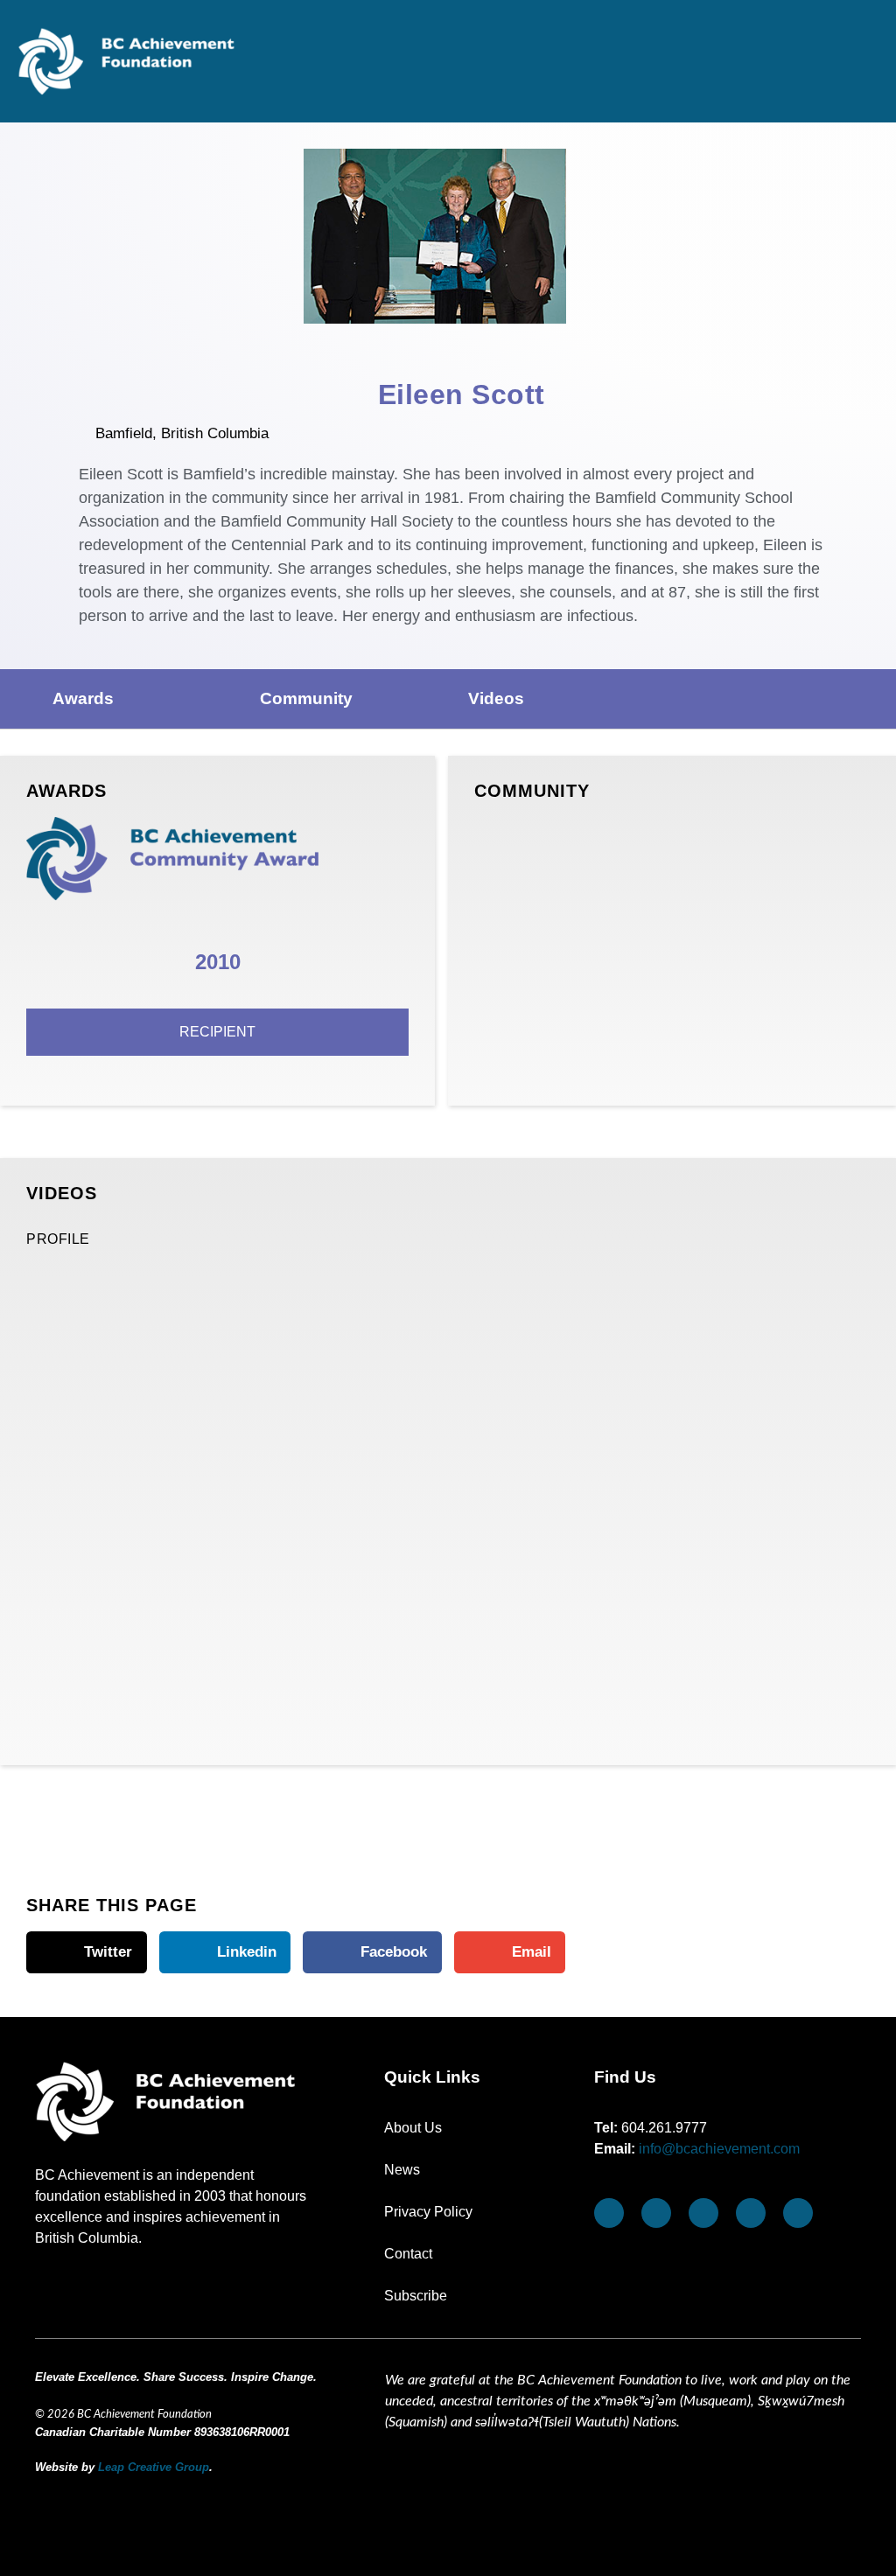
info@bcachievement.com (719, 2149)
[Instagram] (703, 2213)
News (402, 2170)
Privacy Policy (428, 2212)
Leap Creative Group (154, 2467)
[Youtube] (656, 2213)
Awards (83, 698)
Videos (496, 698)
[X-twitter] (751, 2213)
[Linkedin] (798, 2213)
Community (306, 698)
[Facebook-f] (609, 2213)
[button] (865, 70)
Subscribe (416, 2296)
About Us (413, 2128)
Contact (408, 2254)
